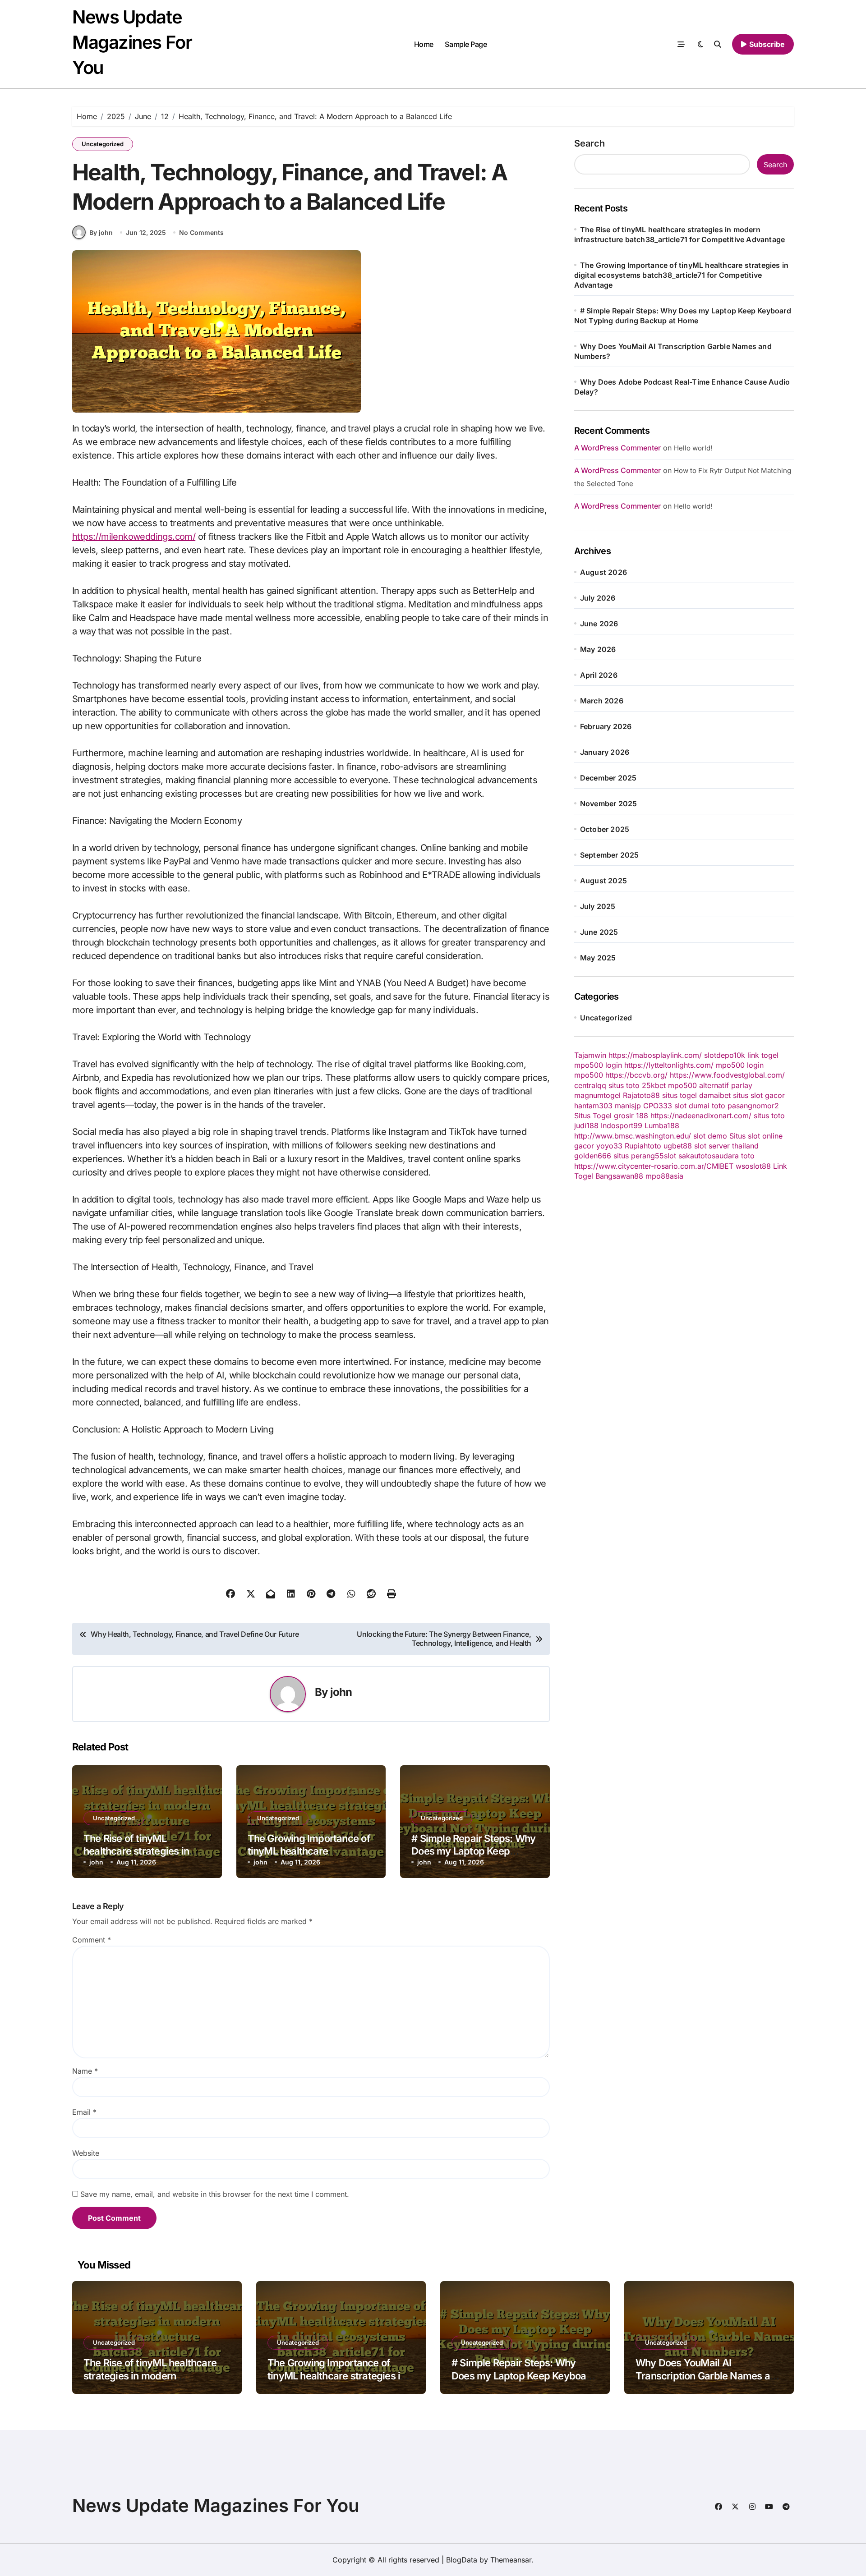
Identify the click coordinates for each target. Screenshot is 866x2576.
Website (86, 2153)
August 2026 (603, 572)
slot (680, 1106)
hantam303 (593, 1106)
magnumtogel (597, 1095)
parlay (742, 1085)
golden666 (593, 1156)
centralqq (590, 1085)
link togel (763, 1055)
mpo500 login (598, 1065)
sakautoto (695, 1156)
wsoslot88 (753, 1166)
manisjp (628, 1106)
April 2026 (599, 675)
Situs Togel (593, 1116)
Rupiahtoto (643, 1146)
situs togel (679, 1095)
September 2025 (610, 855)
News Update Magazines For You (132, 42)
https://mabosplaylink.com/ (655, 1055)
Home (424, 44)
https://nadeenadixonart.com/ (701, 1116)
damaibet (715, 1095)
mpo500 (589, 1075)
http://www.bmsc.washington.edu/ (633, 1136)
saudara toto (733, 1156)
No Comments (201, 232)
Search (590, 143)
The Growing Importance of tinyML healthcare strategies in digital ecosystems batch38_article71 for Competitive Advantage (682, 275)
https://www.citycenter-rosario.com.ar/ (640, 1166)
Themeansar (511, 2560)
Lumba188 (662, 1125)
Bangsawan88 (619, 1176)
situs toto (624, 1085)
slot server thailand (726, 1146)
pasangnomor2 (753, 1106)
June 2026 (599, 624)
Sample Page (466, 44)
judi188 (586, 1125)
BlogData (462, 2560)
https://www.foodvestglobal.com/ (727, 1075)
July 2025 (598, 906)
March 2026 (602, 701)
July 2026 (598, 598)
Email (84, 2112)
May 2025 (598, 958)
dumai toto (707, 1106)
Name (85, 2071)
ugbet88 (678, 1146)
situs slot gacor (759, 1095)
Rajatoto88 (641, 1095)
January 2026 (605, 752)
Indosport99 (622, 1125)
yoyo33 (609, 1146)
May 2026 (598, 649)
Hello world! (693, 448)
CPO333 (658, 1106)
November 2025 (609, 804)
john (341, 1692)
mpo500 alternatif (698, 1085)
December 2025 (608, 778)
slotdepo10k (725, 1055)
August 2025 (603, 881)
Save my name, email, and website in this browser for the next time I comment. (215, 2194)
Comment (92, 1940)
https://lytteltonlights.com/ (669, 1065)
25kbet (654, 1085)
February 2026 (606, 726)
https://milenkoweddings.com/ (134, 537)
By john (101, 232)
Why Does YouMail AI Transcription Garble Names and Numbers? (708, 2376)
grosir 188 (631, 1116)
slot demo (710, 1136)
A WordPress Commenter (617, 506)
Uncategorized (103, 144)
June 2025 (599, 932)
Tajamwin (590, 1055)
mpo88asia (664, 1176)
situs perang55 (639, 1156)
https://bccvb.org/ (636, 1075)
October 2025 (605, 829)
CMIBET (720, 1166)
